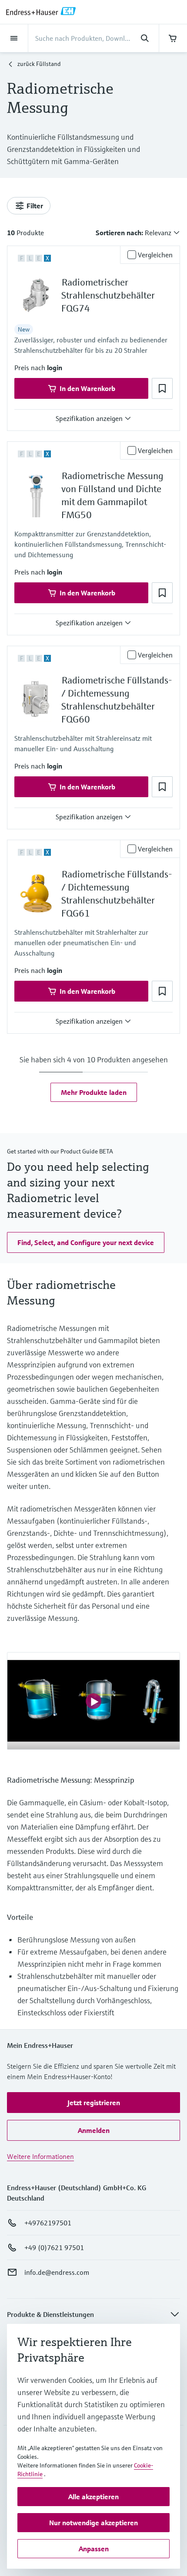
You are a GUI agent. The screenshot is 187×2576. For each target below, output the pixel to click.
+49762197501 (48, 2223)
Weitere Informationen (40, 2156)
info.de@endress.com (57, 2272)
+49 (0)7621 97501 (54, 2247)
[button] (55, 368)
